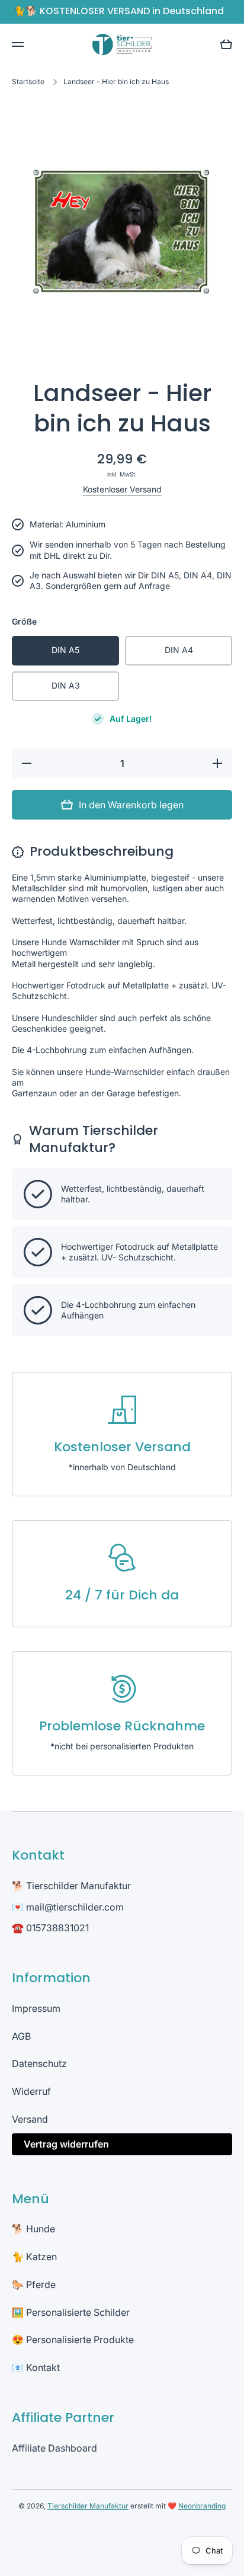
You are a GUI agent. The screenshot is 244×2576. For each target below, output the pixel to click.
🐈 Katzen (34, 2257)
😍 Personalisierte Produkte (73, 2340)
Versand (30, 2119)
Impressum (36, 2008)
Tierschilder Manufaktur (88, 2506)
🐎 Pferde (34, 2284)
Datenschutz (39, 2063)
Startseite (28, 81)
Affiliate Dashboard (54, 2448)
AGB (21, 2036)
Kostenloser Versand (122, 489)
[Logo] (122, 44)
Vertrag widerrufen (66, 2144)
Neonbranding (202, 2506)
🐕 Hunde (33, 2229)
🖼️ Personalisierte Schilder (71, 2312)
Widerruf (31, 2091)
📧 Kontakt (36, 2367)
